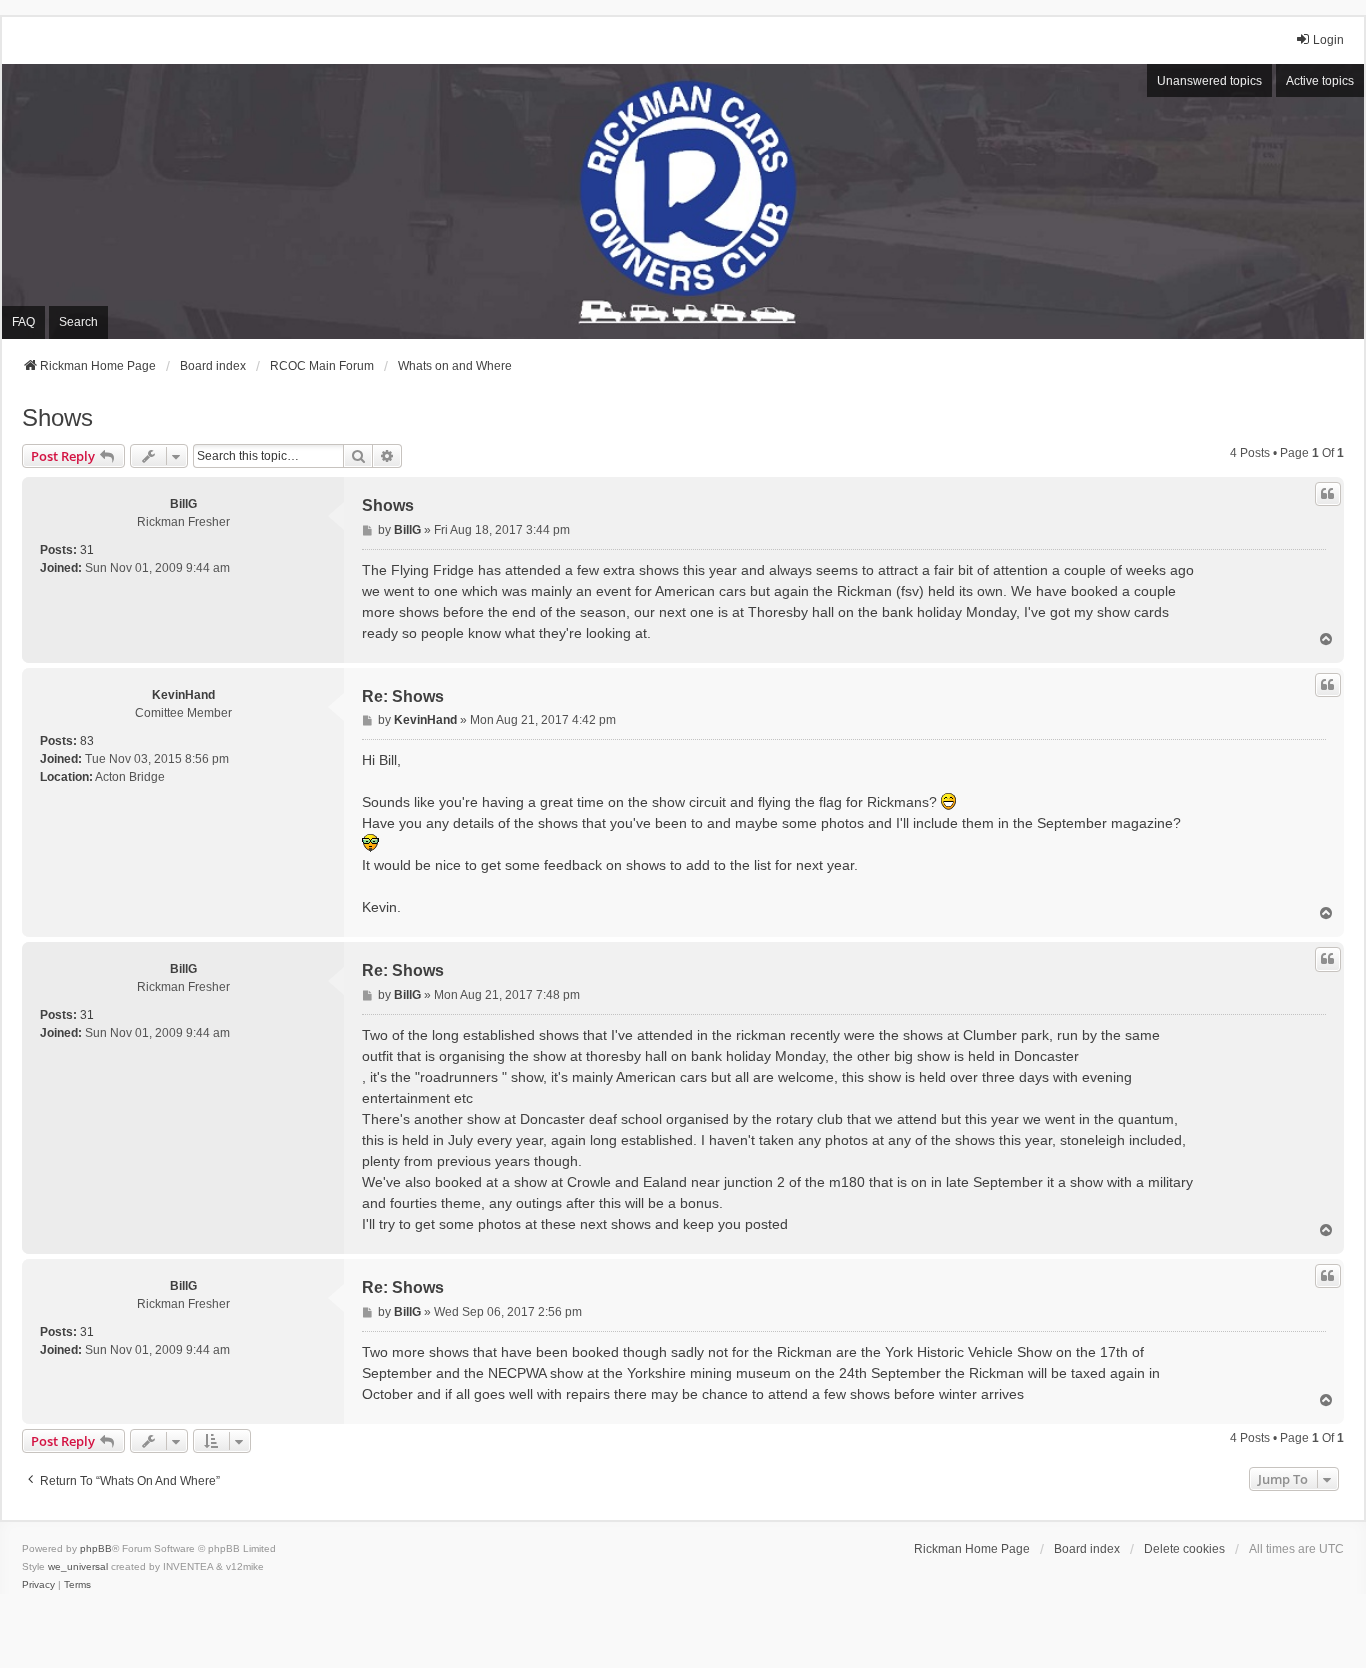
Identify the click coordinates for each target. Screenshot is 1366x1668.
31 (87, 550)
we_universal (78, 1566)
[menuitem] (38, 1585)
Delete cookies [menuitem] (1184, 1549)
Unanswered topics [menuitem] (1209, 81)
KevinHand (183, 695)
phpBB (96, 1548)
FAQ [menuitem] (23, 322)
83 (87, 741)
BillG (183, 504)
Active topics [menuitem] (1320, 81)
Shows (57, 417)
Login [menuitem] (1328, 40)
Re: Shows (403, 696)
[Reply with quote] (1328, 494)
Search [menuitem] (78, 322)
